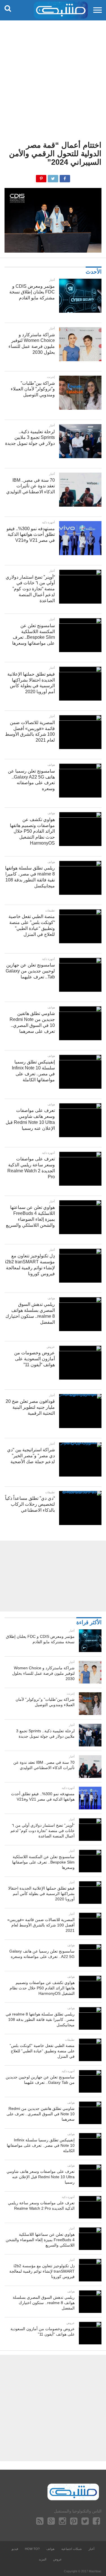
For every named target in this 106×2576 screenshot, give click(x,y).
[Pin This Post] (41, 177)
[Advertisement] (53, 76)
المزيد (43, 2559)
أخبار (91, 2549)
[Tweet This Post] (53, 177)
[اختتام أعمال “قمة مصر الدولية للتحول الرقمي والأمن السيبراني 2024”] (53, 251)
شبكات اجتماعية (72, 2549)
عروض (58, 2559)
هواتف (50, 2549)
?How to (32, 2549)
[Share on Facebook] (65, 177)
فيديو (15, 2549)
